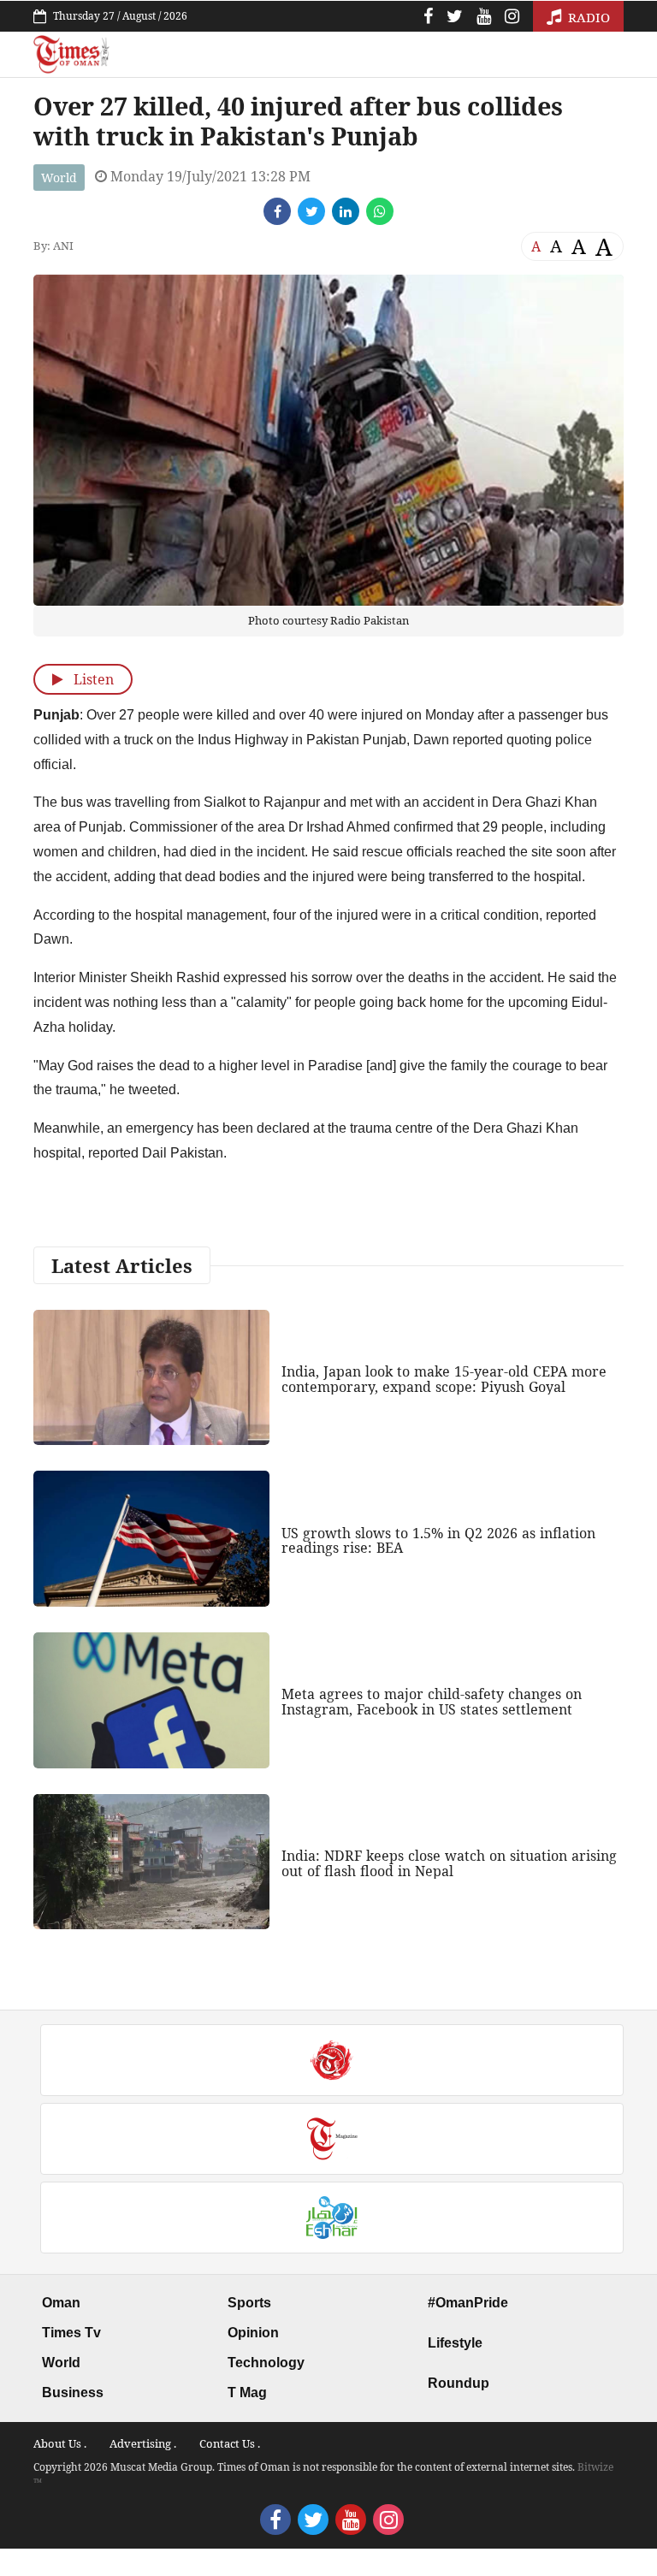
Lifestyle (455, 2343)
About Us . (60, 2443)
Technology (266, 2363)
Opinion (253, 2333)
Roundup (459, 2383)
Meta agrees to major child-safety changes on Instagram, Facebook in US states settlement (432, 1702)
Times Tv (71, 2333)
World (59, 178)
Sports (249, 2303)
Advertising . (143, 2443)
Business (73, 2392)
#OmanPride (468, 2303)
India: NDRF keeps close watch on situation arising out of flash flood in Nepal (449, 1863)
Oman (61, 2303)
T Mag (247, 2392)
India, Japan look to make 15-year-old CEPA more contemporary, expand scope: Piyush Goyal (444, 1379)
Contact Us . (230, 2443)
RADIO (587, 17)
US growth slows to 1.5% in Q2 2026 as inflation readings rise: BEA (438, 1541)
